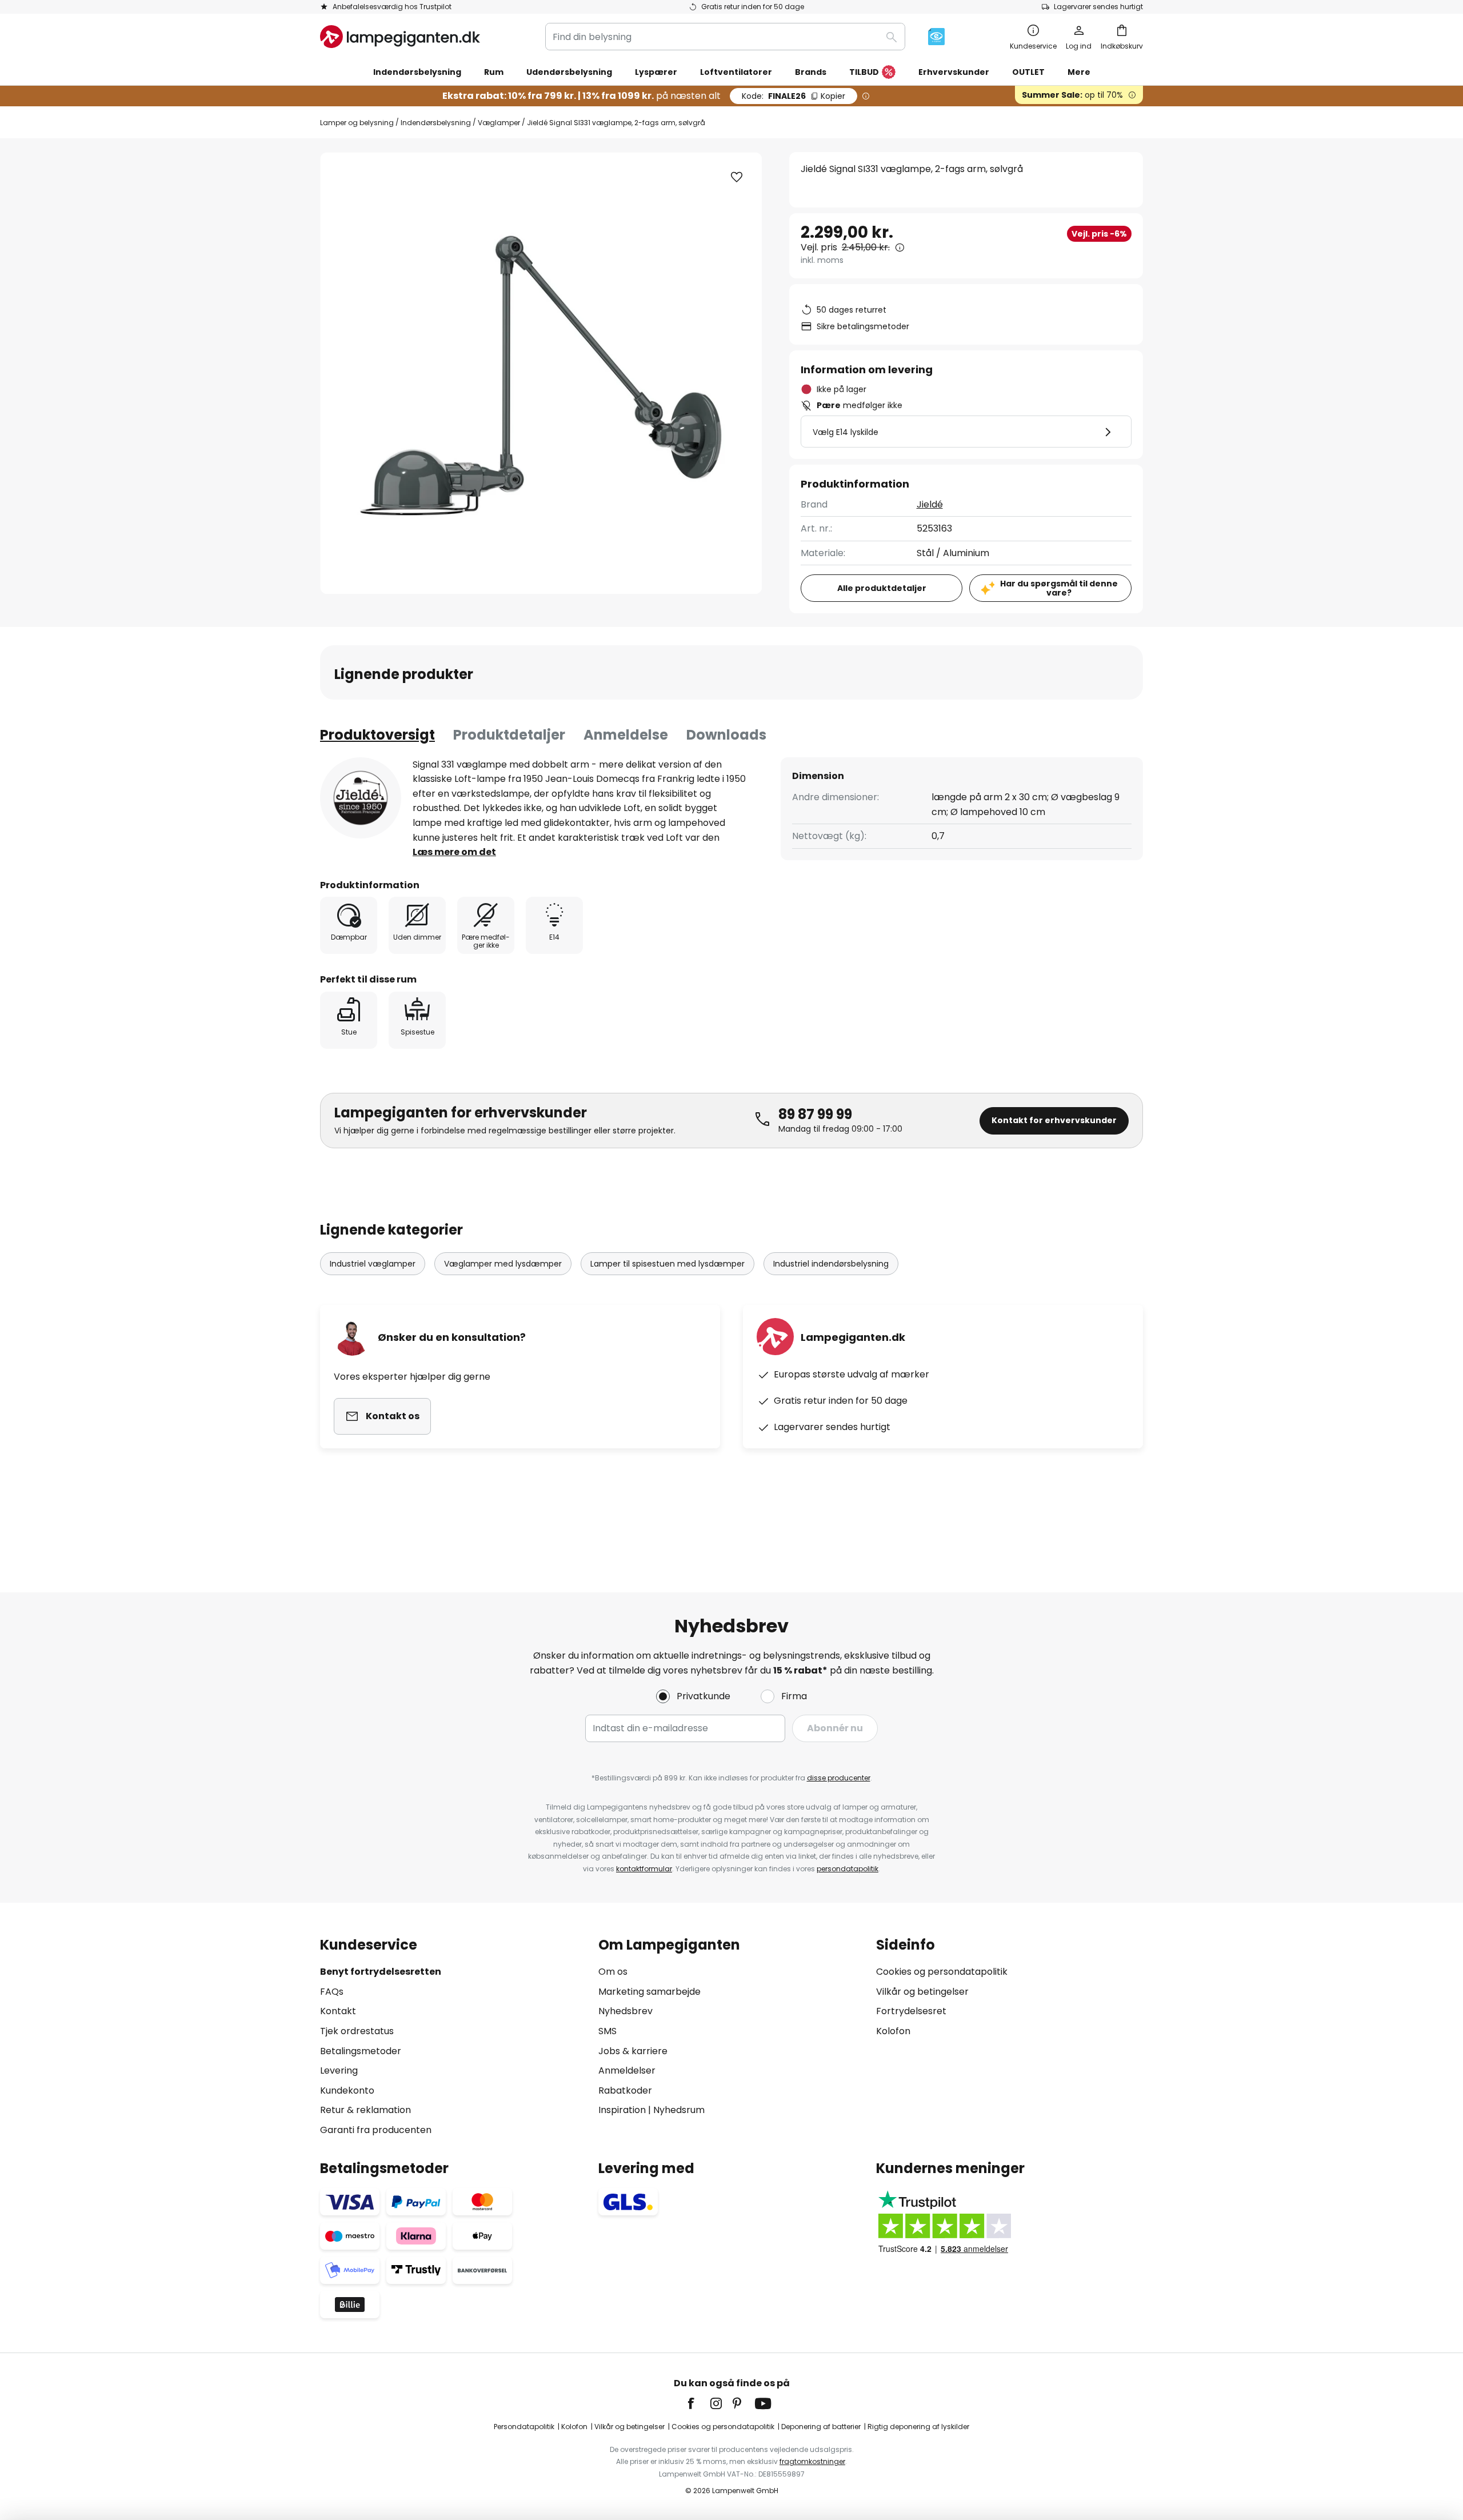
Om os (613, 1972)
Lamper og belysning (357, 123)
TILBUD (864, 72)
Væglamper (499, 123)
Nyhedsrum (679, 2110)
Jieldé (930, 504)
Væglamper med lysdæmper (503, 1264)
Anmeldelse (626, 735)
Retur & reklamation (365, 2110)
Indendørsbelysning (436, 123)
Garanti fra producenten (376, 2130)
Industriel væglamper (373, 1264)
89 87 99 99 (815, 1114)
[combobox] (725, 37)
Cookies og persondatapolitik (942, 1972)
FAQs (332, 1992)
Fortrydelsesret (911, 2011)
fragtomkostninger (812, 2461)
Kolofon (893, 2031)
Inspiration (622, 2110)
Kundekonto (347, 2090)
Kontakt (338, 2011)
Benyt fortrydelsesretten (381, 1972)
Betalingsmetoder (361, 2051)
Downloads (726, 735)
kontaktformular (644, 1869)
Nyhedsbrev (625, 2011)
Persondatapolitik (524, 2427)
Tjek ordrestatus (357, 2031)
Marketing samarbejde (649, 1992)
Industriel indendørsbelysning (831, 1264)
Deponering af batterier (821, 2427)
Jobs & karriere (633, 2051)
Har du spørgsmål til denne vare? (1059, 588)
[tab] (377, 735)
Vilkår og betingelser (922, 1992)
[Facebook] (698, 2403)
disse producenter (839, 1778)
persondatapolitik (848, 1869)
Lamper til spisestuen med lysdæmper (667, 1264)
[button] (737, 177)
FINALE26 (794, 96)
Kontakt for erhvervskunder (1054, 1120)
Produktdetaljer (509, 735)
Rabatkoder (625, 2090)
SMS (607, 2031)
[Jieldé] (361, 798)
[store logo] (400, 37)
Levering (339, 2070)
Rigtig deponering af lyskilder (918, 2427)
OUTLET (1028, 72)
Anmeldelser (627, 2070)
